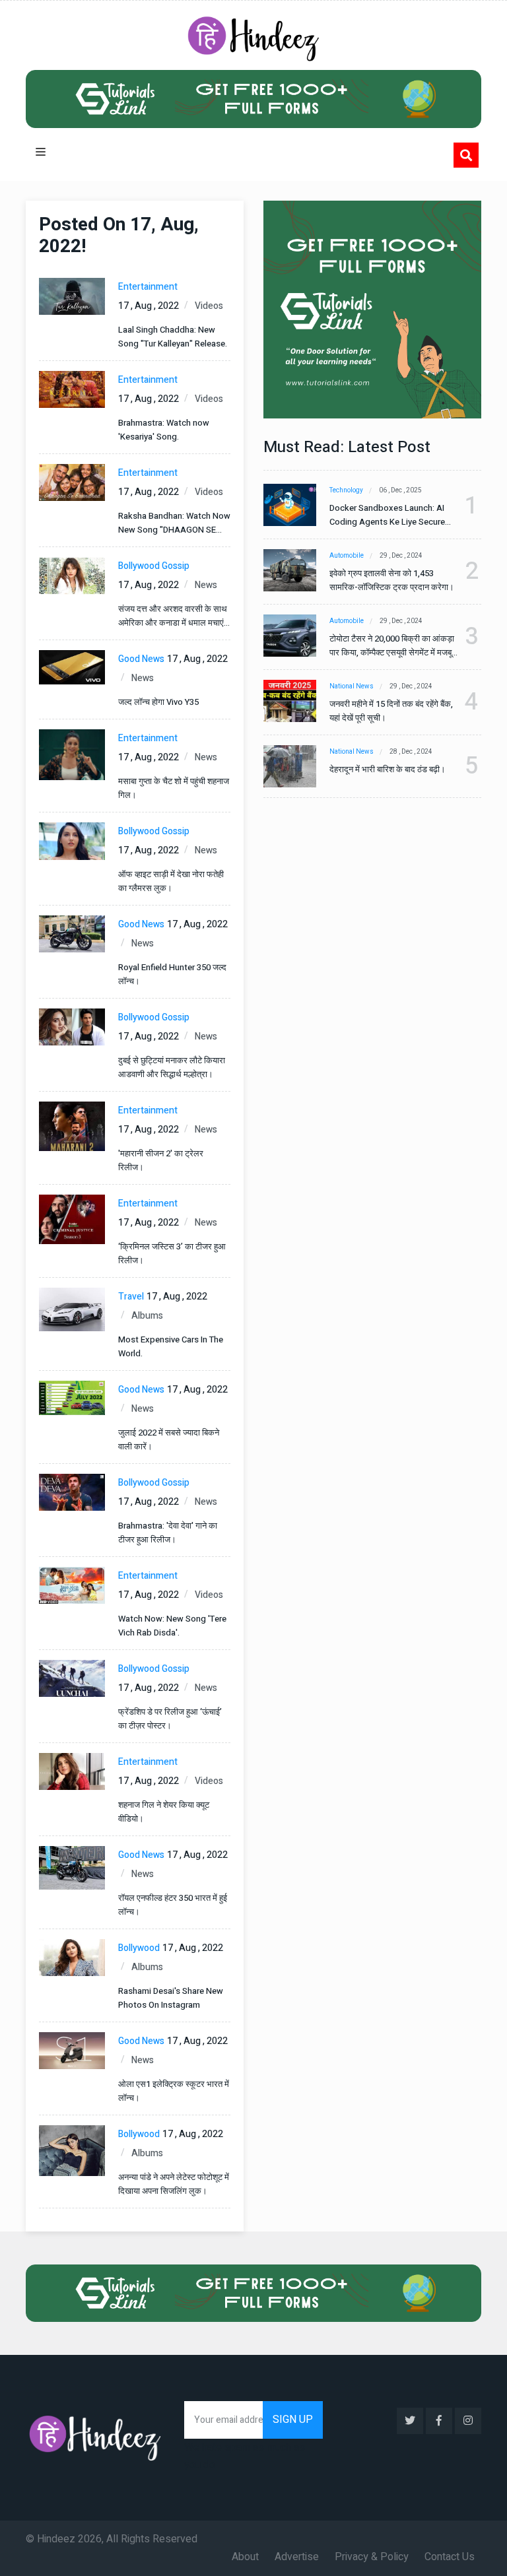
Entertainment (148, 287)
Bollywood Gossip (154, 566)
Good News (141, 659)
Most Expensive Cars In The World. (171, 1346)
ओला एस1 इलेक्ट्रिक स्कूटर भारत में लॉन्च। (174, 2091)
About (245, 2557)
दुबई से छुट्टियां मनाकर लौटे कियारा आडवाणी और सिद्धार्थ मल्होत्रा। (172, 1067)
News (206, 585)
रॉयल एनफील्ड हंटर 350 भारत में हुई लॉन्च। (173, 1905)
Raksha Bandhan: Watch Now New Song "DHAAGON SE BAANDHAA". (174, 523)
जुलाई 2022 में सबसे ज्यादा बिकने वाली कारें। (169, 1439)
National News (352, 686)
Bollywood (139, 1948)
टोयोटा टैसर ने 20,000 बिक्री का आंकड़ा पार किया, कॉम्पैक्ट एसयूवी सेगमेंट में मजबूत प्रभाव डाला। (393, 646)
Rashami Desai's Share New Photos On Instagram (171, 1998)
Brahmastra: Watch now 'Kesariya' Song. (164, 430)
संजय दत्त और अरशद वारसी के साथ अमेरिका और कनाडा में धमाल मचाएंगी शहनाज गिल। (174, 616)
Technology (346, 490)
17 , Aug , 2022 (149, 306)
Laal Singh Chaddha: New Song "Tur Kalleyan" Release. (173, 337)
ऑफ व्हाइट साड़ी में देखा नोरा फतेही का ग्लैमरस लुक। (171, 881)
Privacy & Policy (372, 2557)
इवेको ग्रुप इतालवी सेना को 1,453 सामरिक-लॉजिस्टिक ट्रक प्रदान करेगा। (392, 580)
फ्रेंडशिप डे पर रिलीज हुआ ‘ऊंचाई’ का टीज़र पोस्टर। (170, 1719)
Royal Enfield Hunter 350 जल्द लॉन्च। (172, 974)
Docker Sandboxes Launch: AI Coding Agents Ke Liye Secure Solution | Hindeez (387, 515)
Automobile (347, 556)
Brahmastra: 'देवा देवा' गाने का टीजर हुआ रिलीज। (168, 1533)
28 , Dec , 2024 (411, 752)
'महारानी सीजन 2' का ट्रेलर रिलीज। (161, 1160)
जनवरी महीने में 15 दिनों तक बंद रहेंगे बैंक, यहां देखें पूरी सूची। (391, 711)
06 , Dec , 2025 (400, 490)
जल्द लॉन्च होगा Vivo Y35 (158, 702)
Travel (131, 1297)
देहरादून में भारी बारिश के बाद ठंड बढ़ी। (388, 769)
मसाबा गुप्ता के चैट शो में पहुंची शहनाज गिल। (174, 788)
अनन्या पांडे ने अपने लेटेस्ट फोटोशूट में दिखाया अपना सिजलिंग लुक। (174, 2184)
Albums (147, 1316)
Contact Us (450, 2557)
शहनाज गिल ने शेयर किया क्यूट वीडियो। (164, 1812)
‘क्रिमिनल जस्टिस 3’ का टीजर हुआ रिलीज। (172, 1253)
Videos (209, 306)
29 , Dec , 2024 (401, 556)
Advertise (297, 2557)
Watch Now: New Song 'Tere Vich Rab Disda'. (172, 1626)
